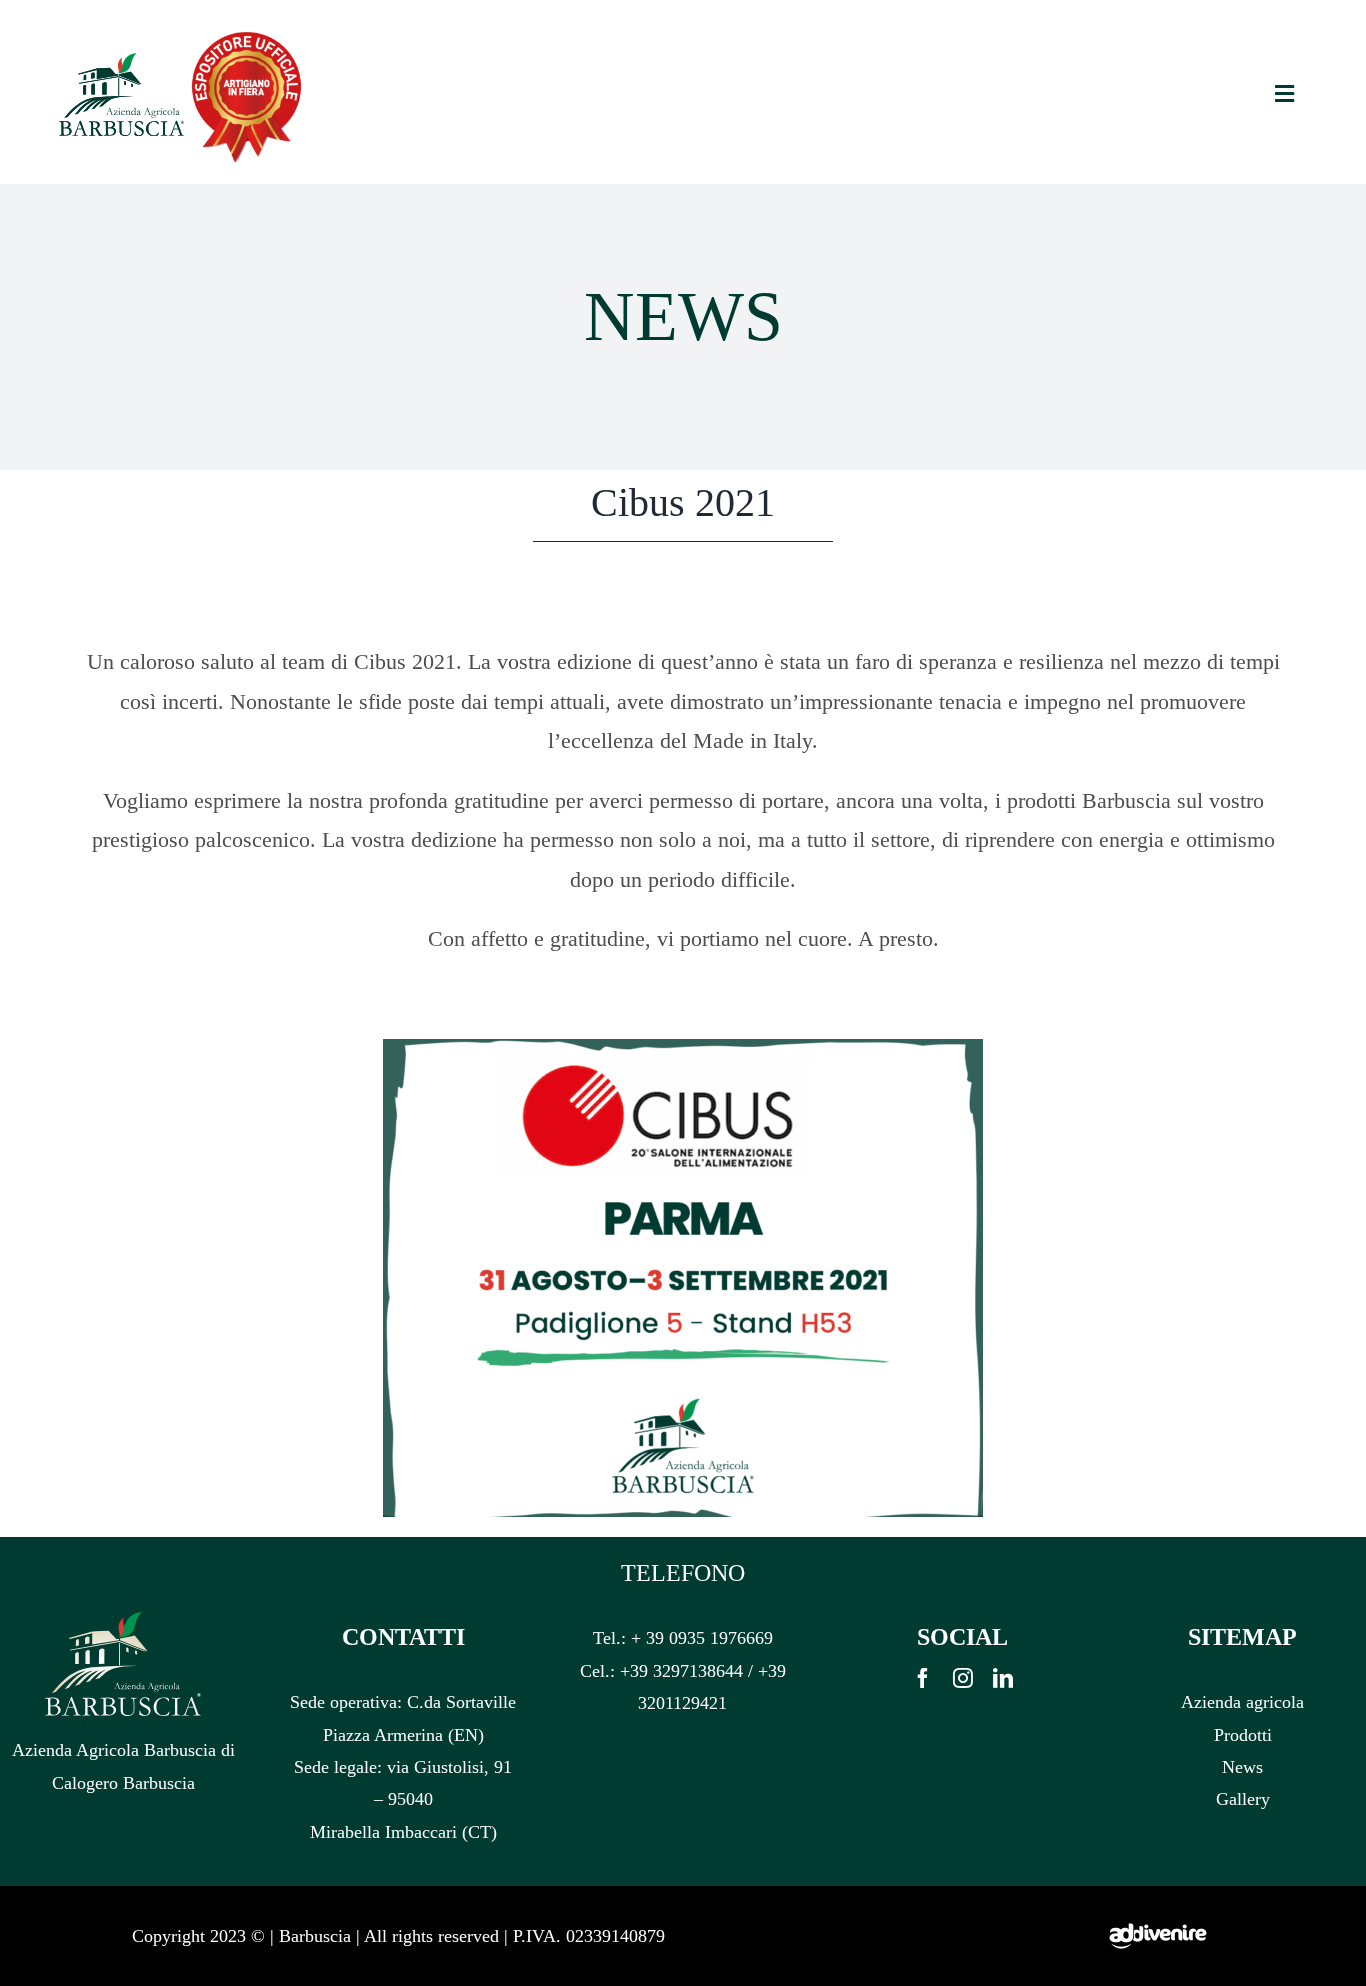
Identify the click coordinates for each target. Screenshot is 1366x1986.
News (1242, 1767)
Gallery (1243, 1799)
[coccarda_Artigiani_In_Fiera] (246, 33)
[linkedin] (1003, 1678)
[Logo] (121, 61)
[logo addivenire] (1158, 1894)
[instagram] (963, 1678)
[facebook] (923, 1678)
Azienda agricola (1242, 1702)
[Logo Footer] (123, 1620)
